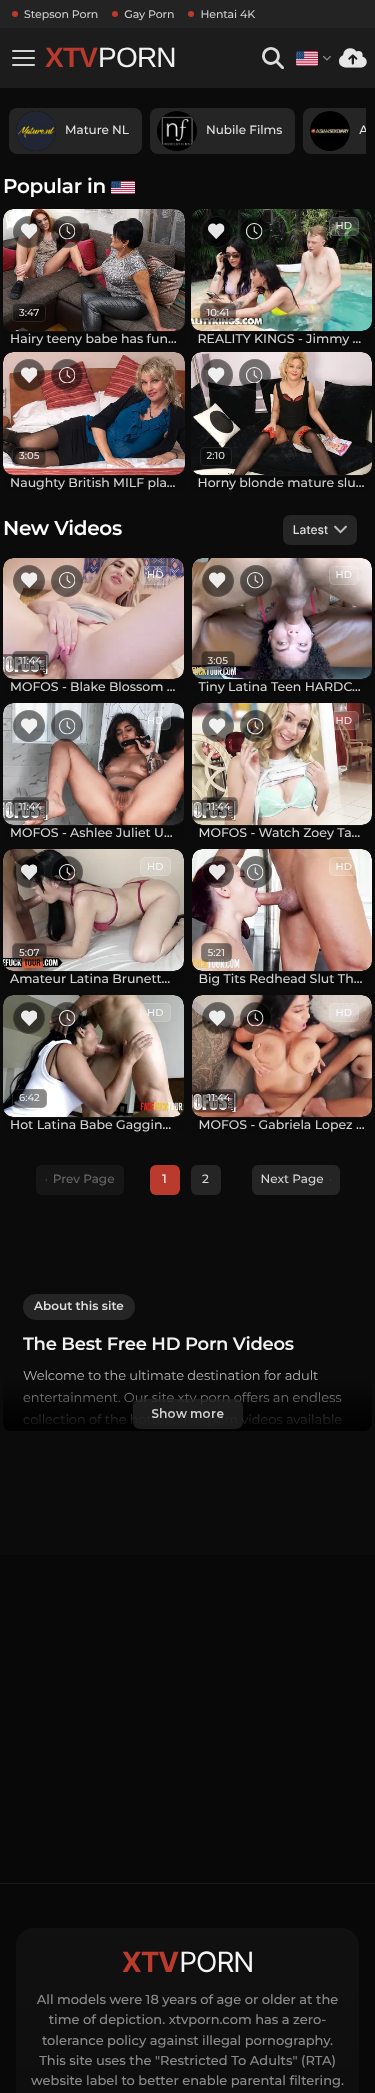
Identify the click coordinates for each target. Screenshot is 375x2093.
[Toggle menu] (23, 58)
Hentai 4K (227, 14)
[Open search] (272, 58)
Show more (187, 1413)
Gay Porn (149, 14)
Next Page (292, 1179)
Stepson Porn (61, 14)
